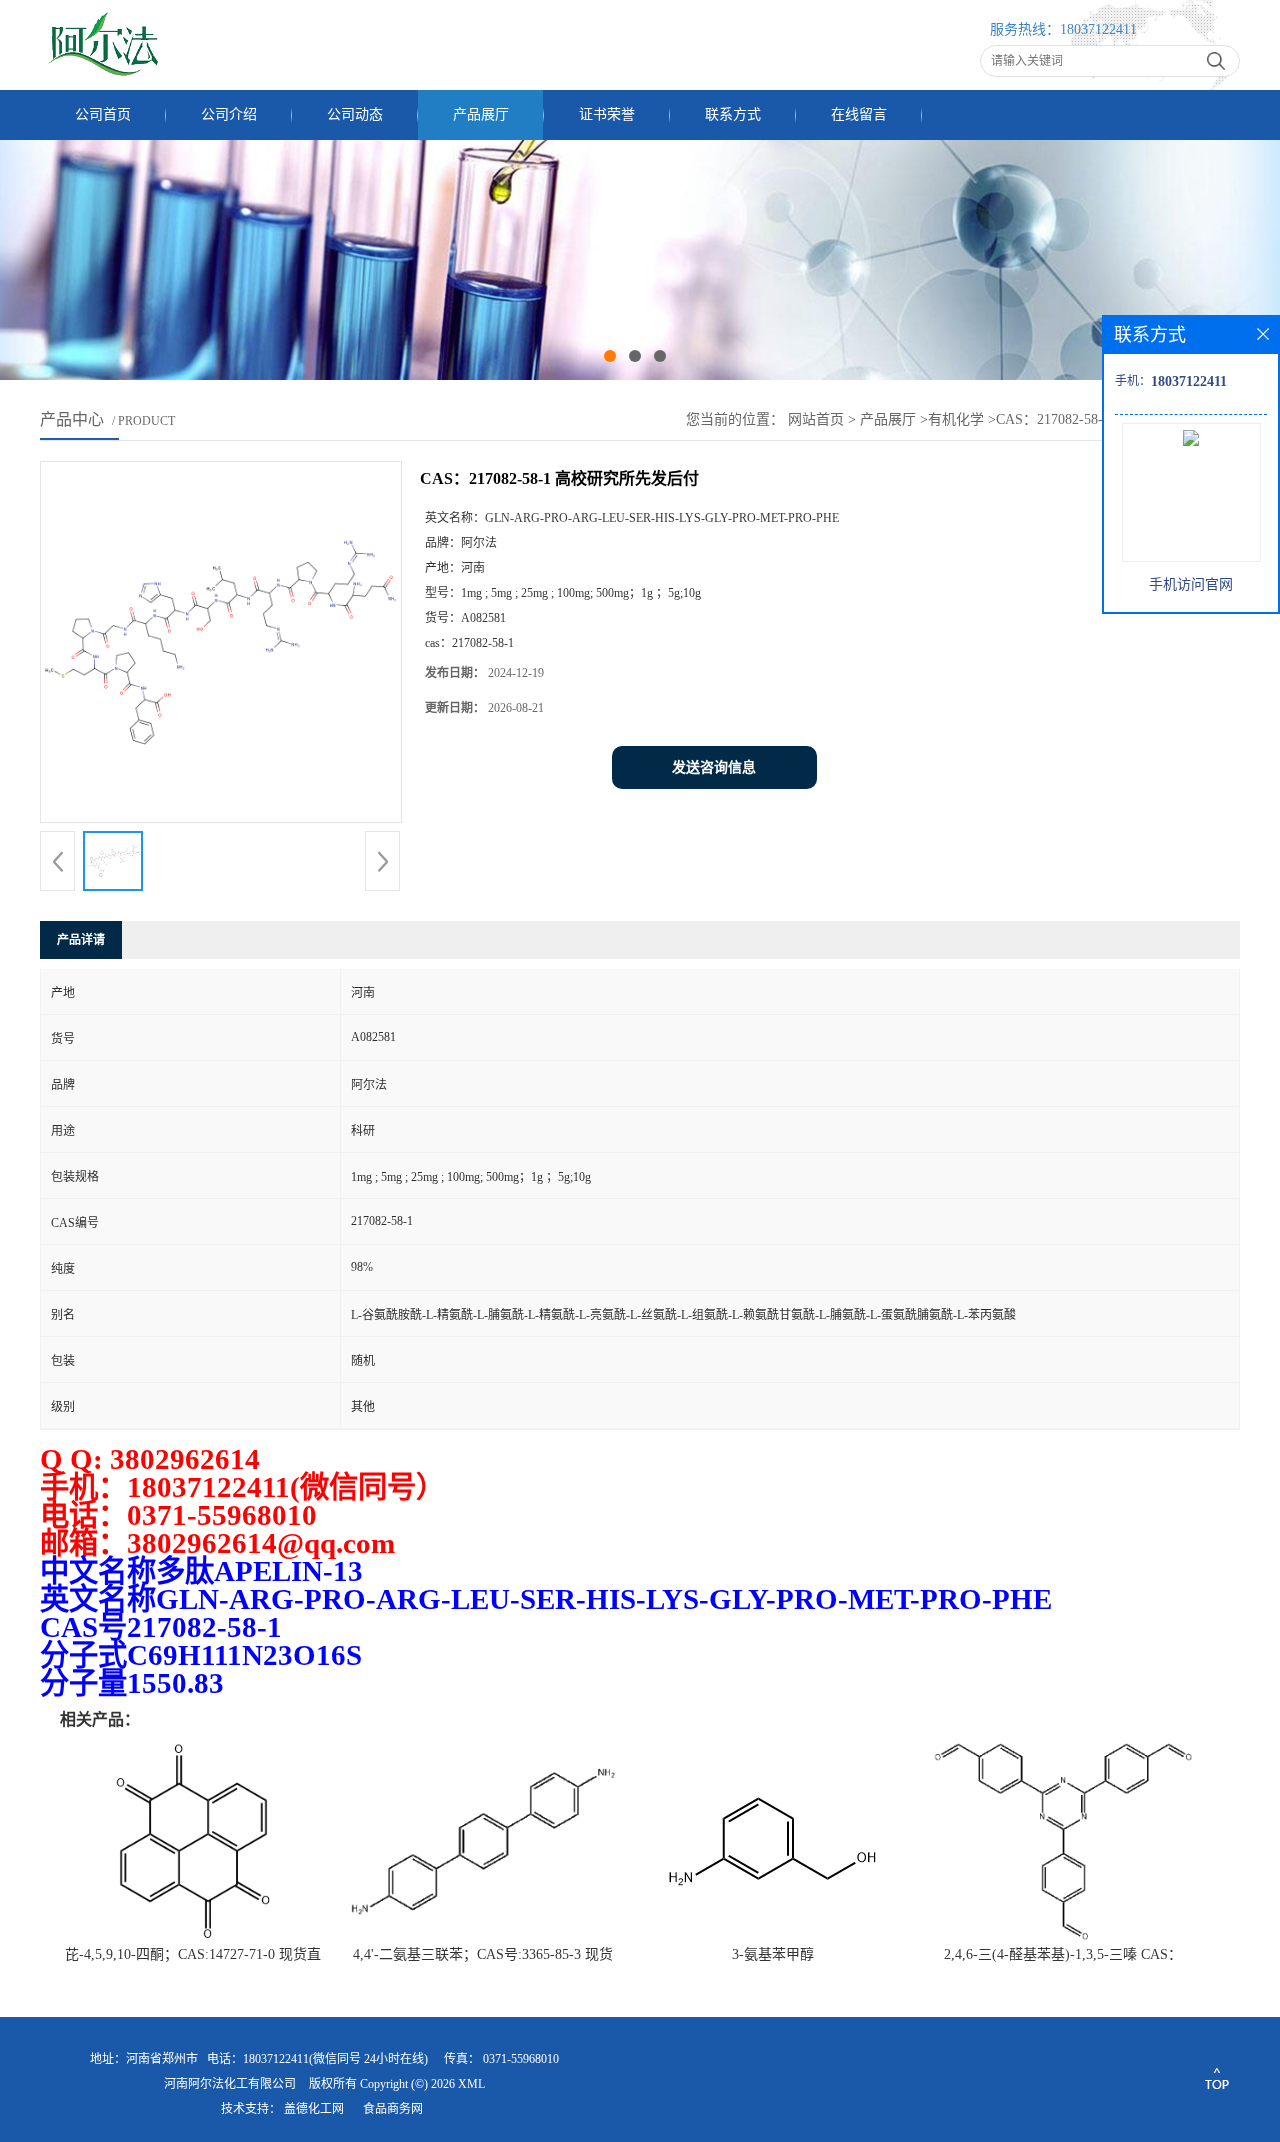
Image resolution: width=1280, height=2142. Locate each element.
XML (471, 2084)
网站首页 (816, 419)
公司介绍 (229, 114)
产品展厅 (481, 114)
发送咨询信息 (714, 767)
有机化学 (956, 419)
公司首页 (103, 114)
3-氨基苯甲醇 (773, 1954)
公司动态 (355, 114)
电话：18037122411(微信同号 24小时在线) (317, 2059)
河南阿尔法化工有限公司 (230, 2084)
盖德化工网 (314, 2109)
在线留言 (859, 114)
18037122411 (1098, 29)
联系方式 (733, 114)
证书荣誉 (607, 114)
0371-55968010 (521, 2059)
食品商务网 (393, 2109)
